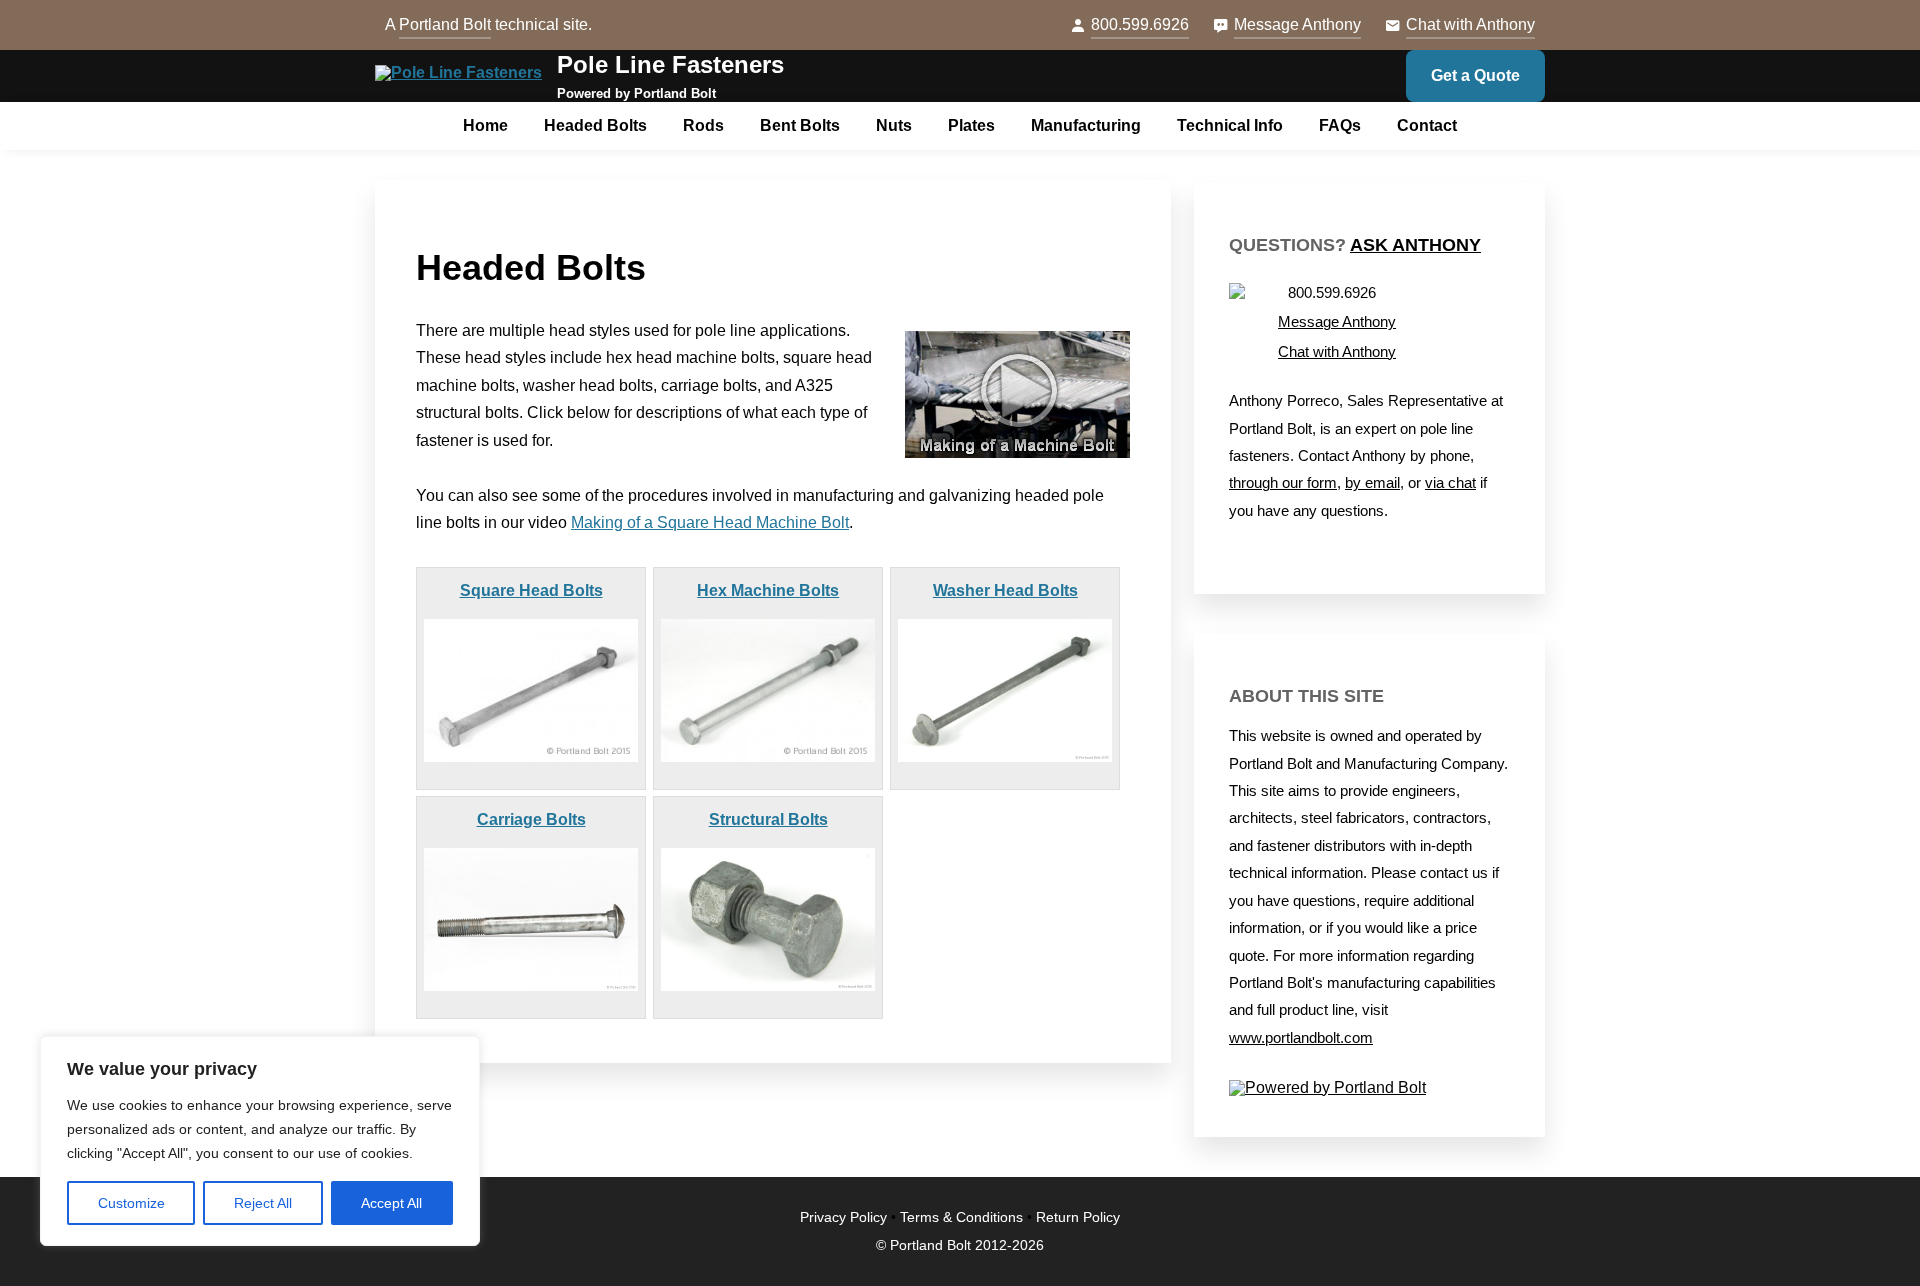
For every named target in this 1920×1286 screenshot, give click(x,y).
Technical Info (1230, 125)
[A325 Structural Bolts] (768, 919)
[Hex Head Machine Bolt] (768, 690)
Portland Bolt (445, 24)
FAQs (1340, 125)
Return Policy (1078, 1217)
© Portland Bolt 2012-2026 (960, 1245)
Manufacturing (1086, 125)
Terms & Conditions (961, 1217)
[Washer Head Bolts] (1005, 690)
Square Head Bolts (531, 590)
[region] (260, 1141)
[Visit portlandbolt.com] (1369, 1088)
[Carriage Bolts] (531, 919)
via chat (1450, 483)
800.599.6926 (1140, 24)
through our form (1283, 483)
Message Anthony (1297, 24)
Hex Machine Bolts (768, 590)
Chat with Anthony (1470, 24)
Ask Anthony (1415, 245)
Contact (1427, 125)
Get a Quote (1475, 75)
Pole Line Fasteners (670, 64)
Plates (971, 125)
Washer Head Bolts (1005, 590)
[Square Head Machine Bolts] (531, 690)
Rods (703, 125)
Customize (131, 1203)
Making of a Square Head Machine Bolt (710, 522)
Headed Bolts (595, 125)
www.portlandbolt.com (1301, 1038)
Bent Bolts (800, 125)
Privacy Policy (843, 1217)
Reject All (263, 1203)
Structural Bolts (768, 819)
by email (1372, 483)
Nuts (894, 125)
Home (485, 125)
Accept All (391, 1203)
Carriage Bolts (531, 819)
